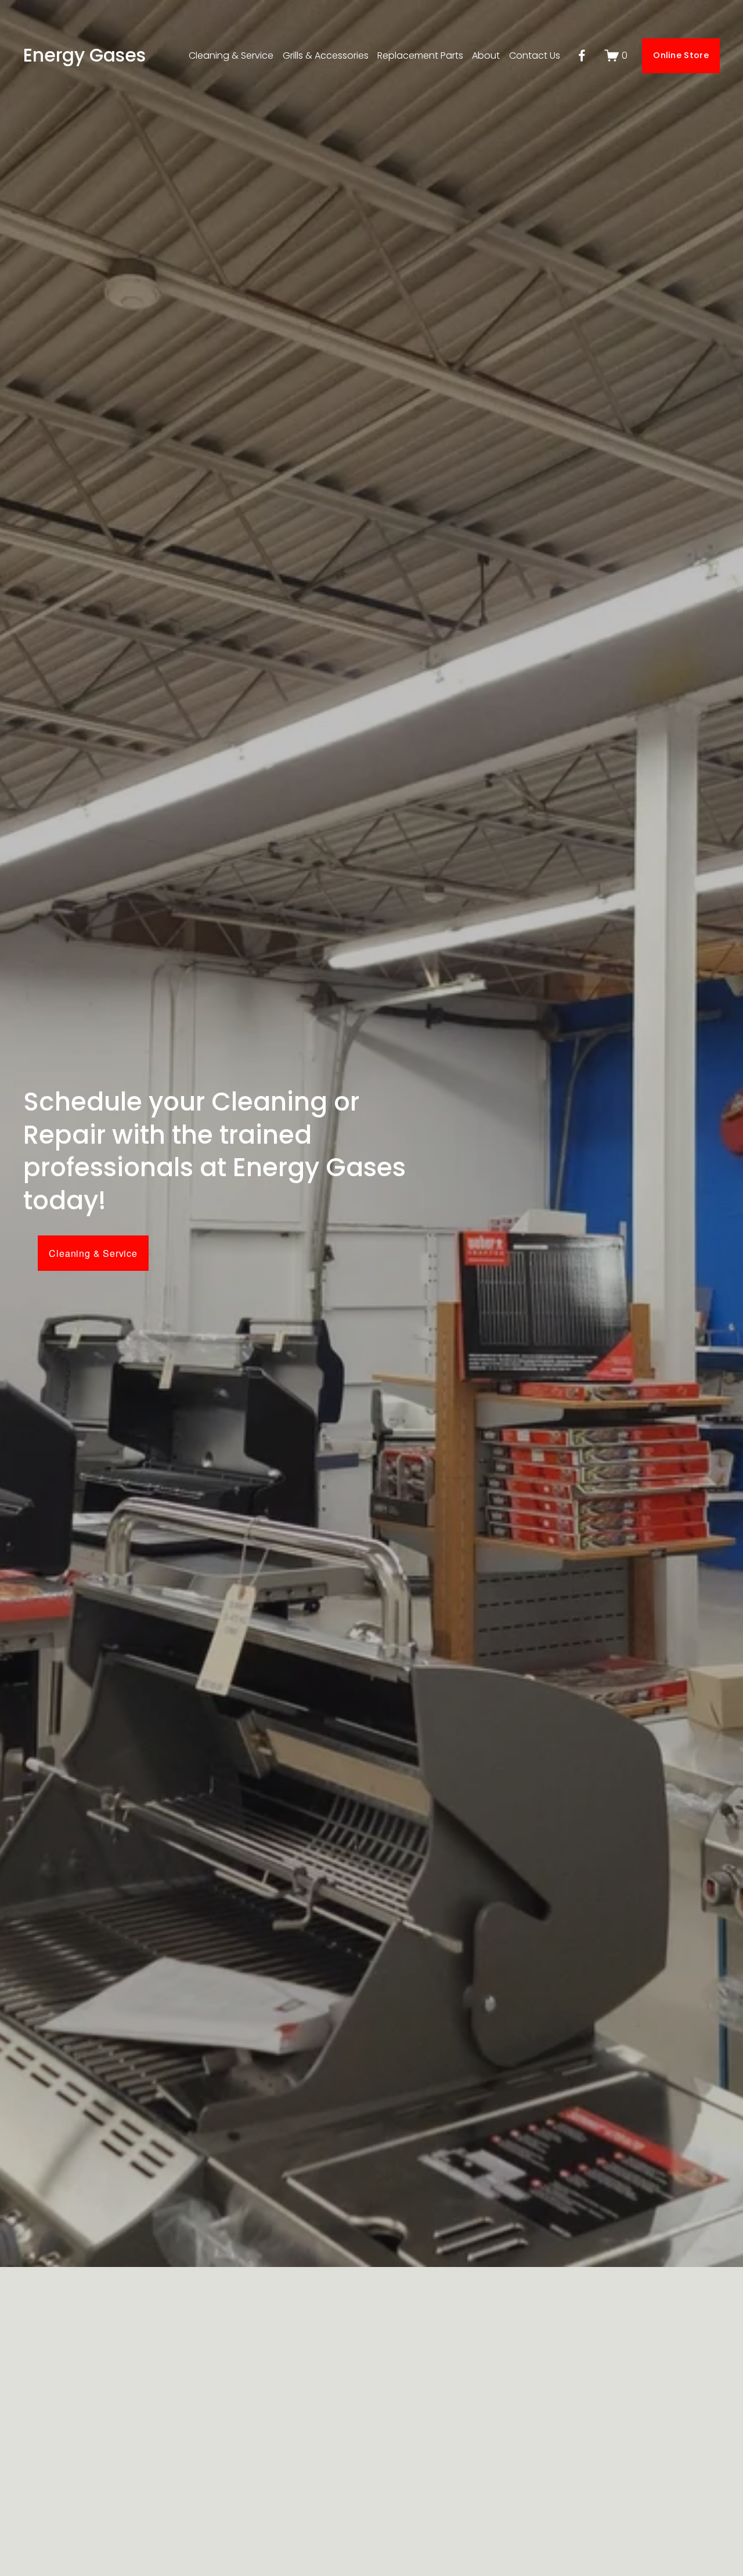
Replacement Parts (420, 55)
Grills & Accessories (326, 55)
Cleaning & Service (231, 55)
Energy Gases (84, 55)
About (486, 55)
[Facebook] (582, 55)
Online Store (681, 55)
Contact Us (535, 55)
